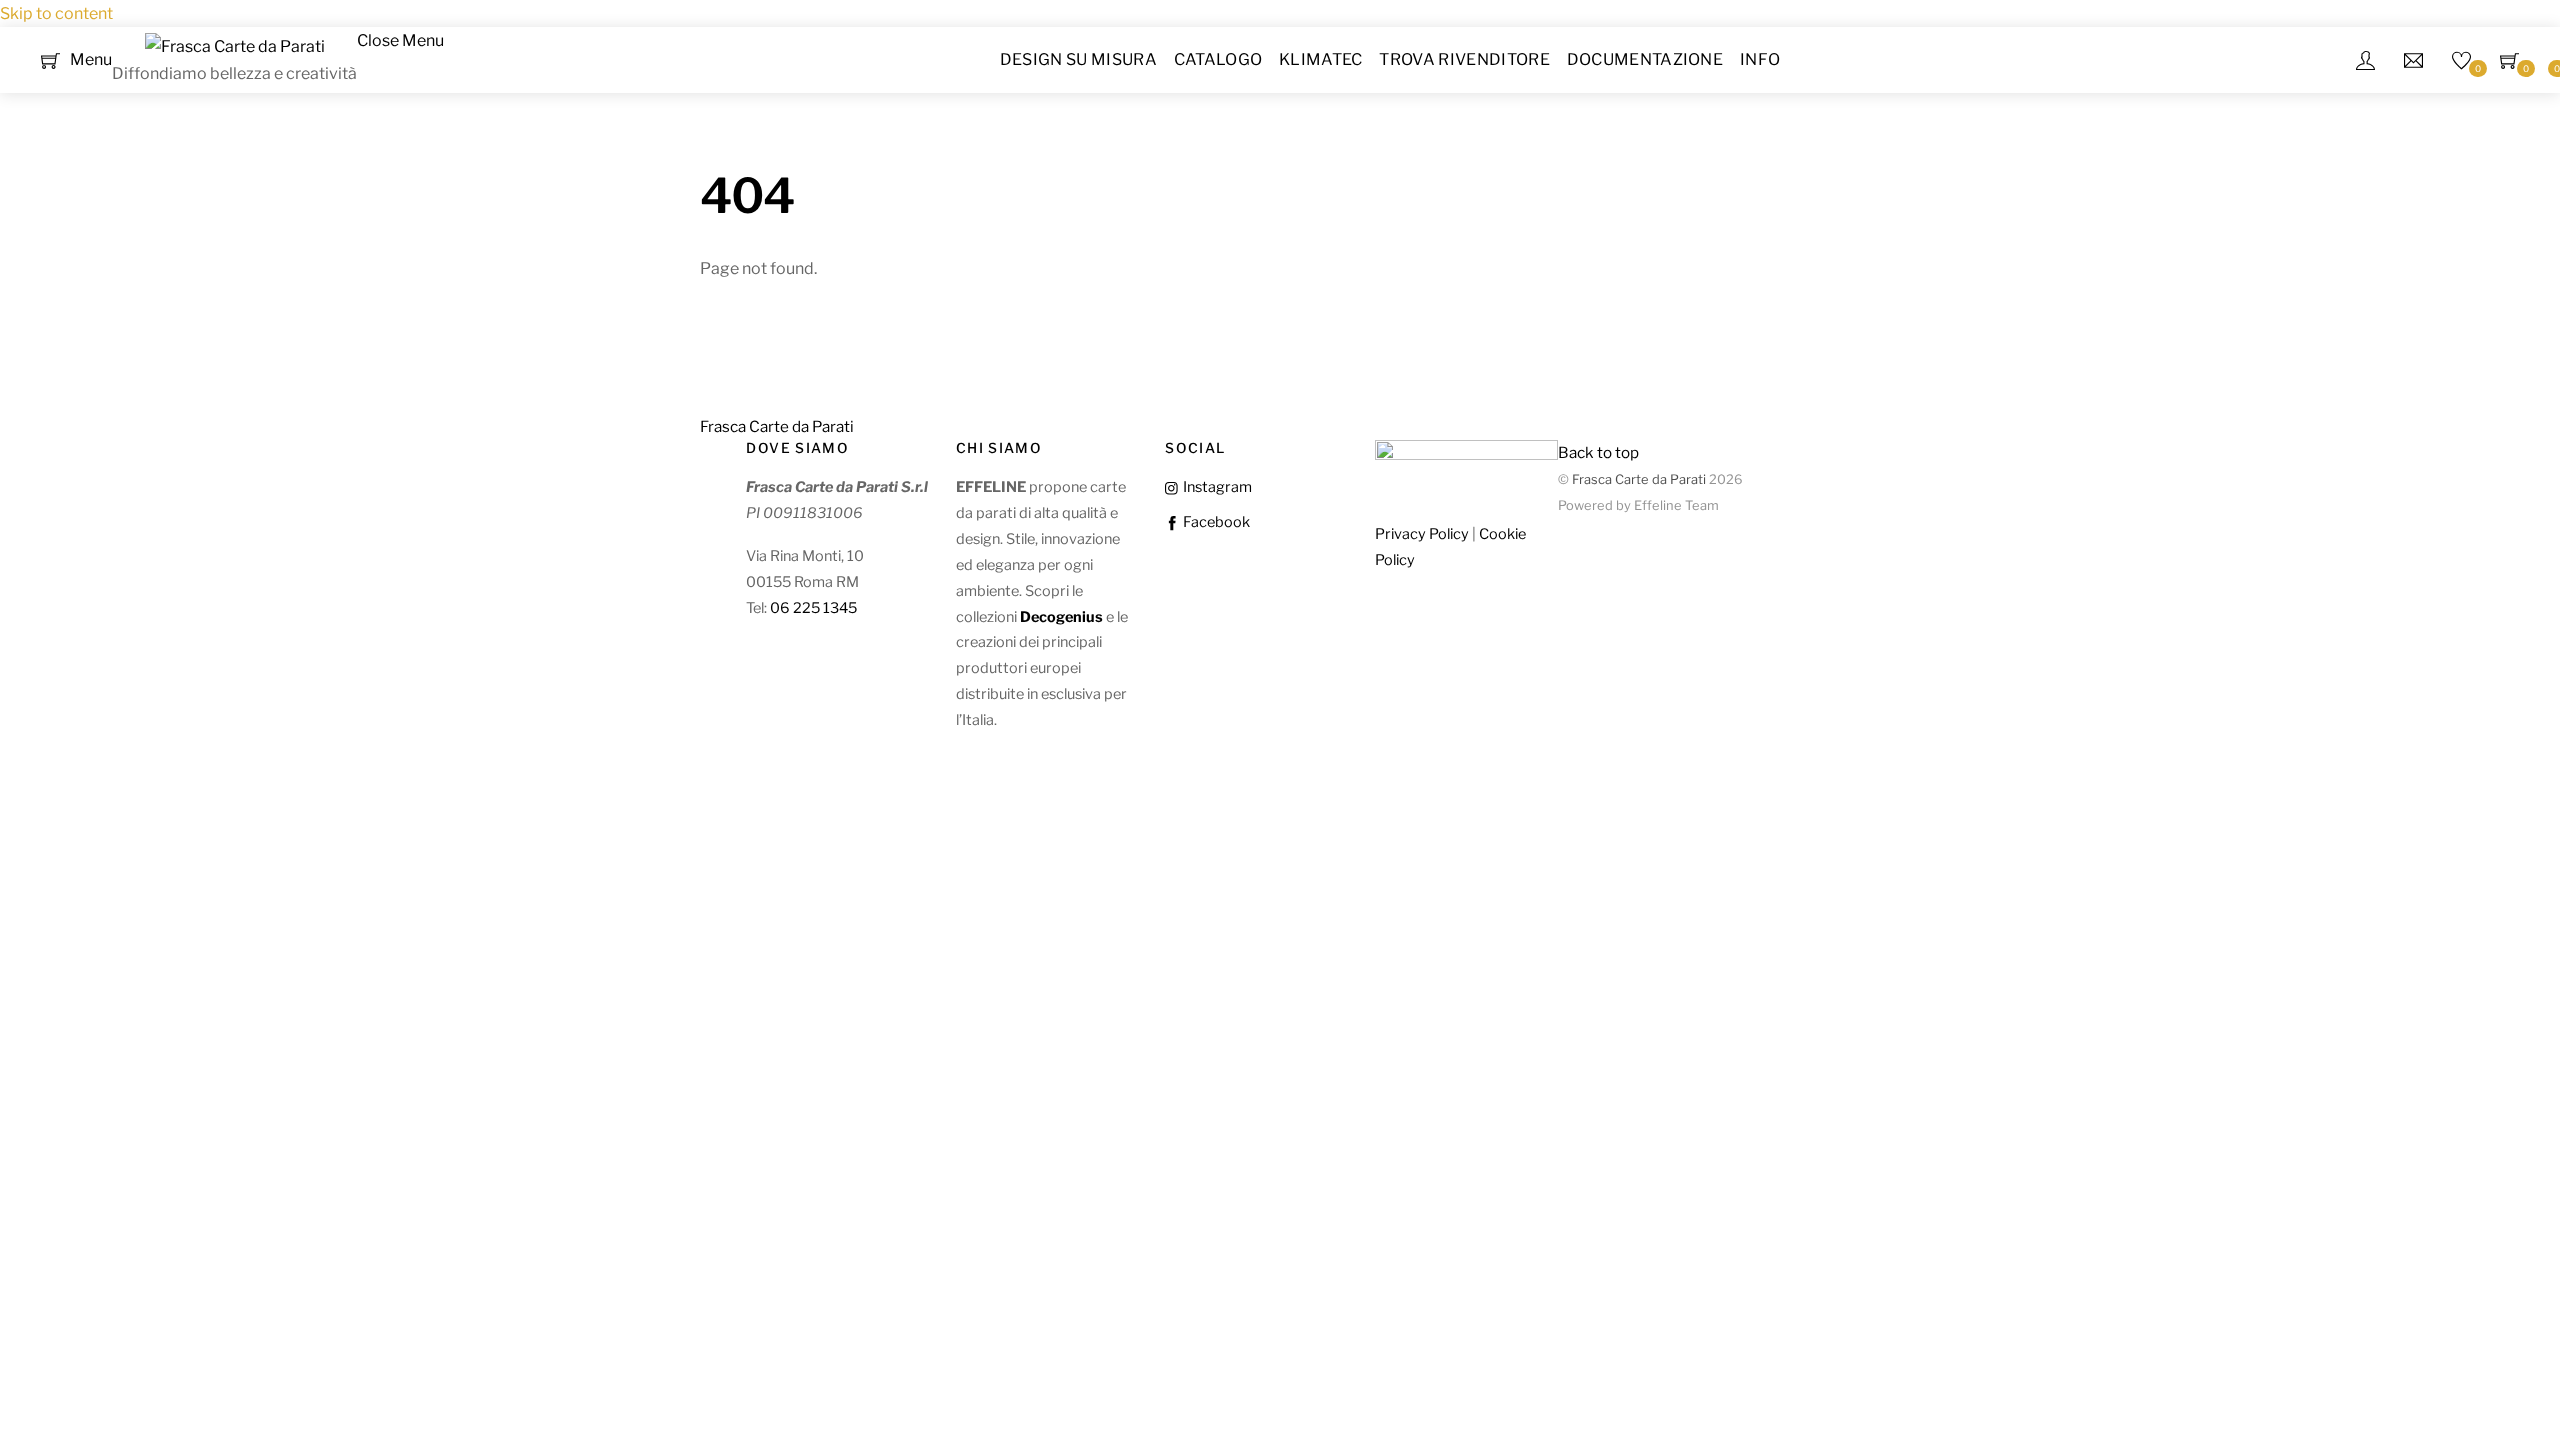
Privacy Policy (1422, 534)
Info (1760, 59)
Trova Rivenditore (1464, 59)
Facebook (1214, 522)
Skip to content (56, 13)
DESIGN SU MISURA (1078, 59)
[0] (50, 58)
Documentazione (1645, 59)
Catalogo (1218, 59)
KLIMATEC (1321, 59)
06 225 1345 (813, 608)
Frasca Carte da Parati (1639, 479)
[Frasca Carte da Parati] (235, 46)
